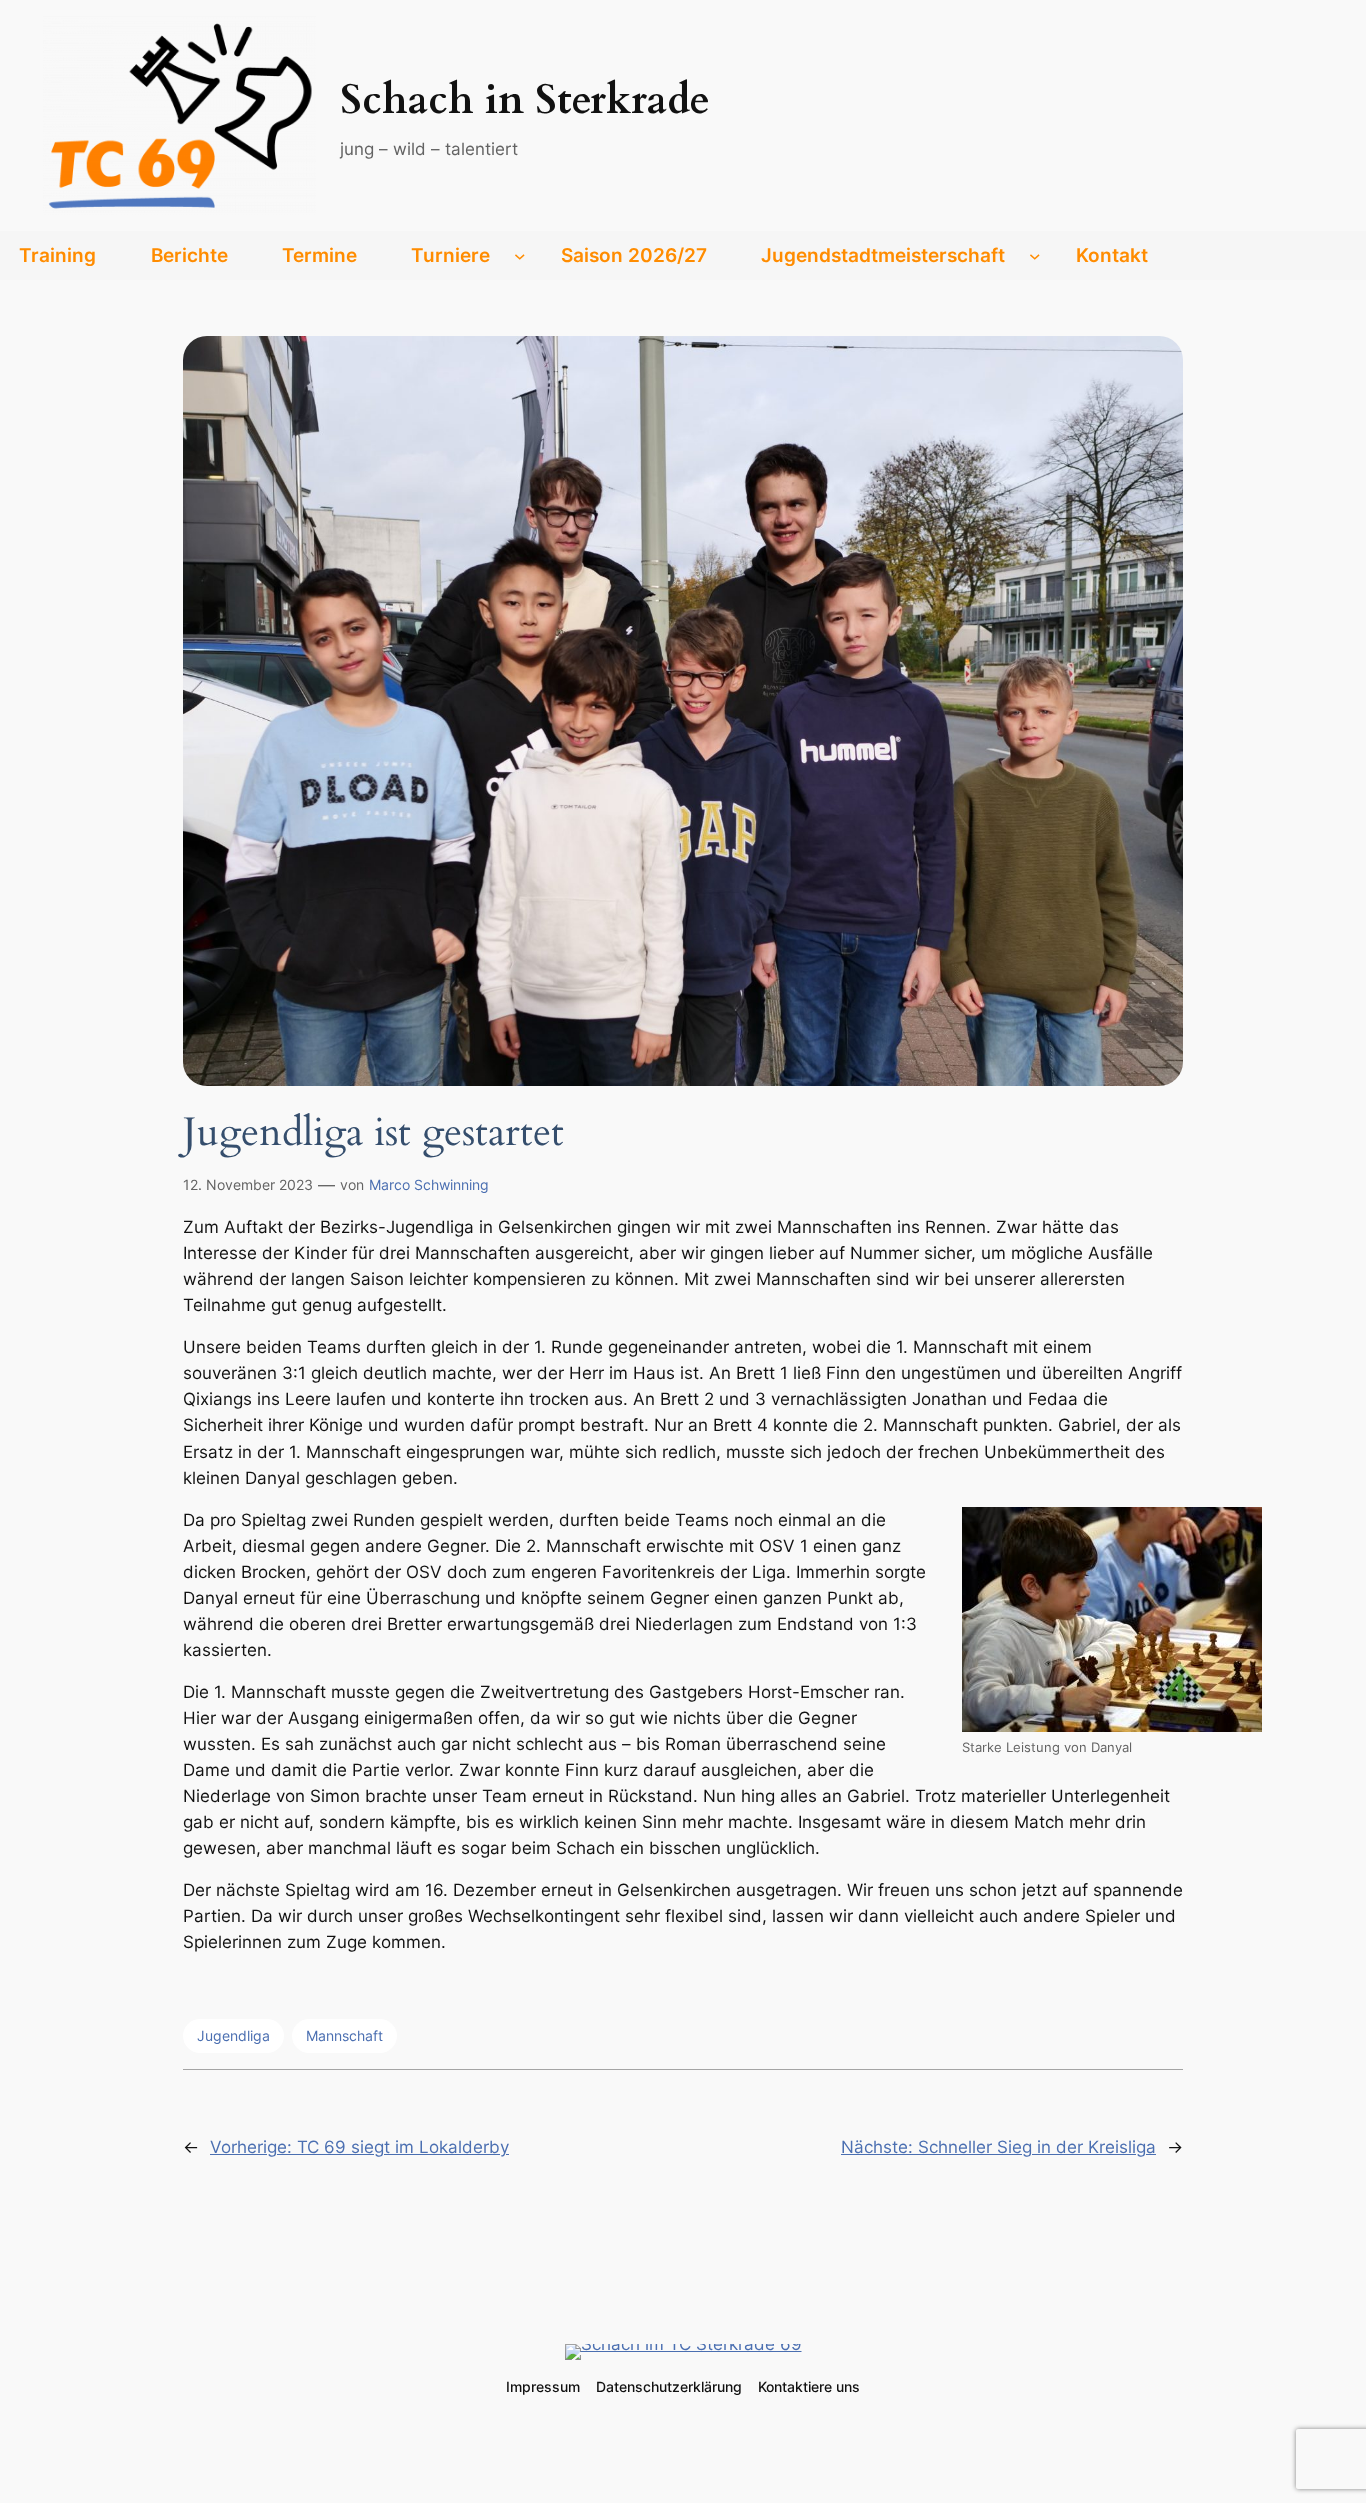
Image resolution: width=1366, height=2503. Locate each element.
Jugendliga (233, 2035)
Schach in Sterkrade (525, 100)
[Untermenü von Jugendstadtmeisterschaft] (1035, 256)
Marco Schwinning (429, 1184)
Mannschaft (344, 2035)
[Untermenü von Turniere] (520, 256)
